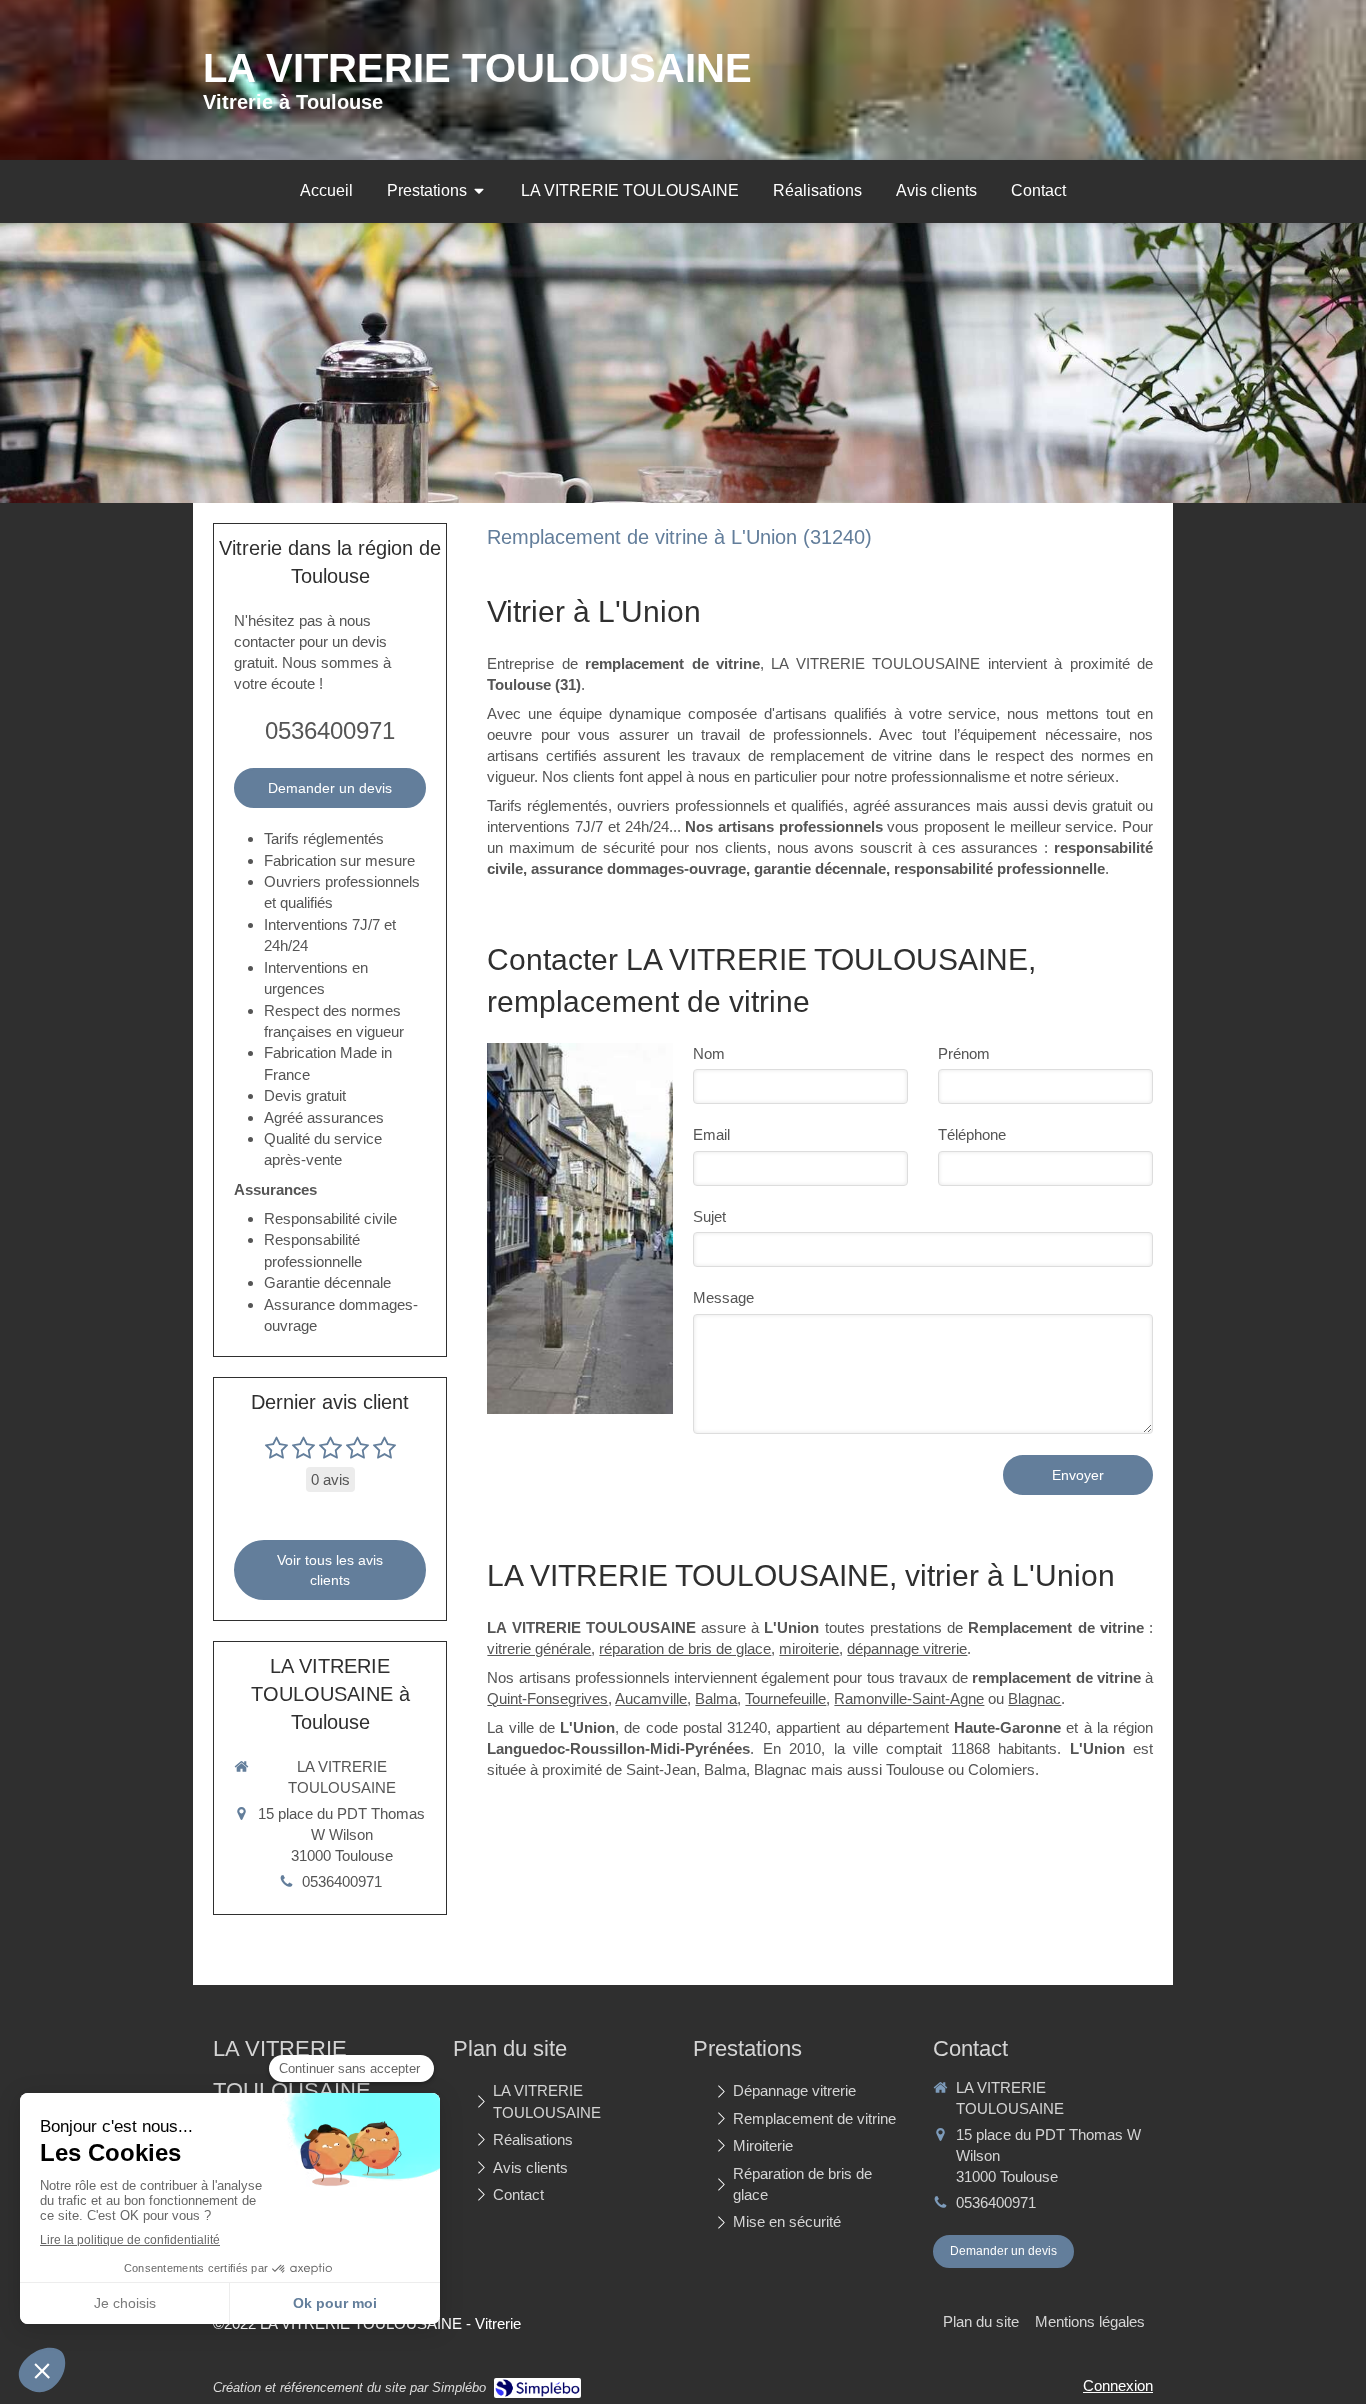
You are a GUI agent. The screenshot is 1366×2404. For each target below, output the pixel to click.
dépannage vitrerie (907, 1648)
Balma (716, 1698)
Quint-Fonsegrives (547, 1698)
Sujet (709, 1216)
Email (711, 1134)
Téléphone (972, 1134)
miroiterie (809, 1648)
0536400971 (330, 730)
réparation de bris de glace (685, 1648)
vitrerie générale (539, 1648)
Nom (709, 1053)
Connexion (1118, 2385)
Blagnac (1034, 1698)
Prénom (964, 1053)
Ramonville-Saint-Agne (909, 1698)
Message (723, 1297)
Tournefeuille (785, 1698)
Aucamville (651, 1698)
